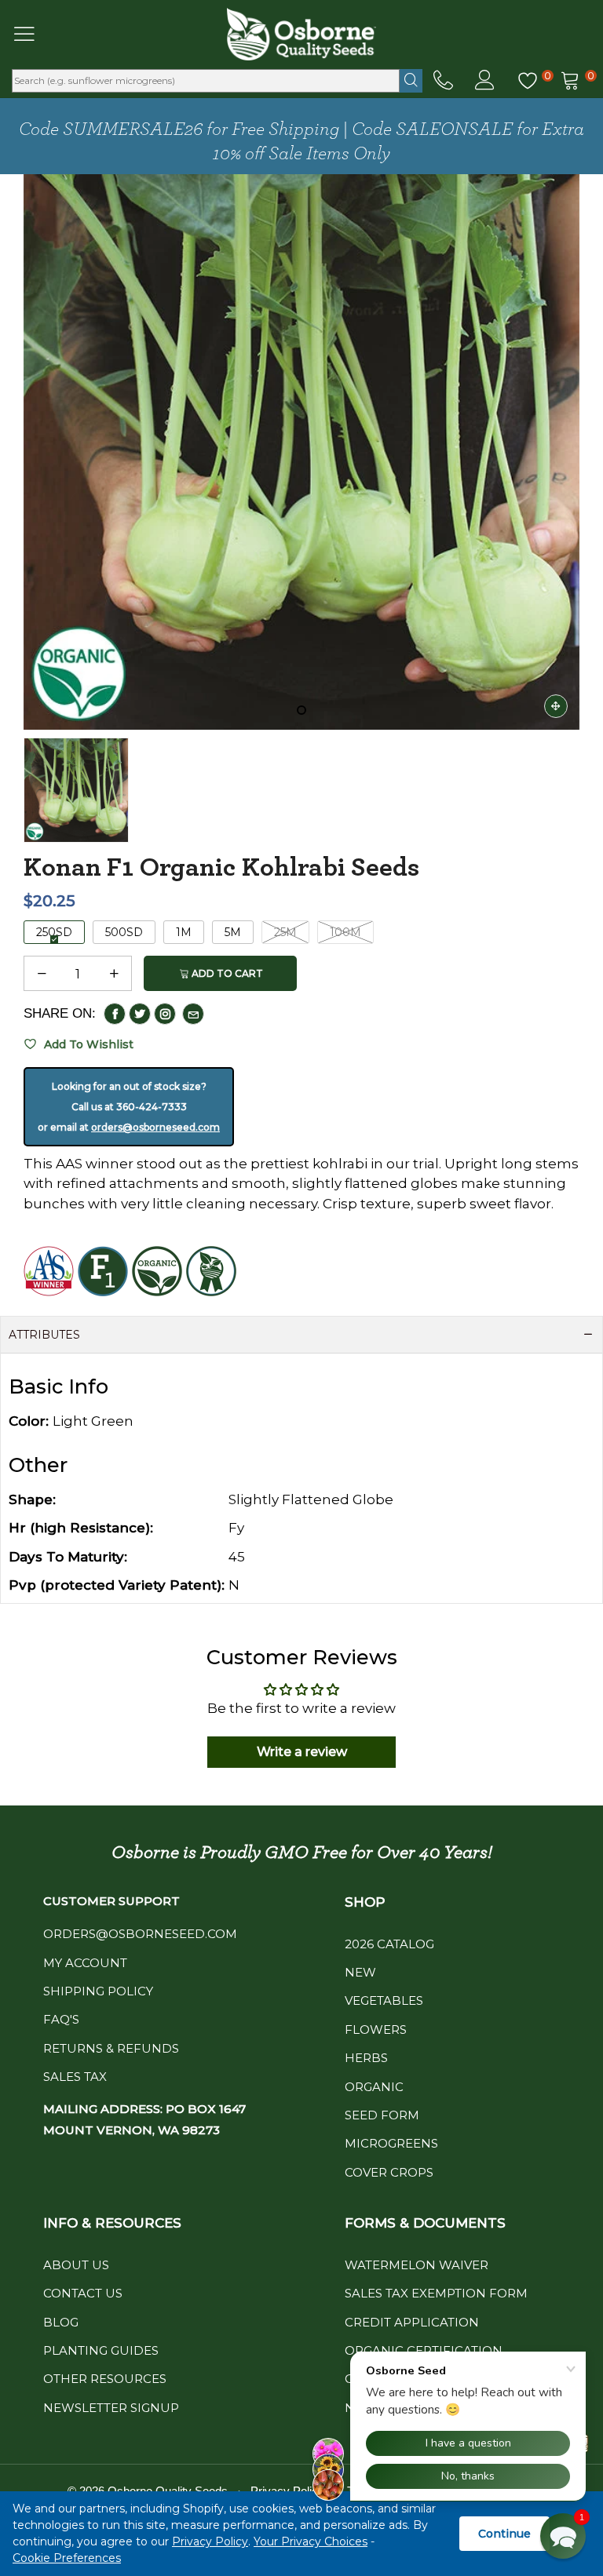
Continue (504, 2534)
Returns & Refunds (111, 2048)
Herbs (366, 2058)
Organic (374, 2087)
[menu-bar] (34, 34)
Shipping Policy (98, 1991)
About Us (76, 2265)
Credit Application (412, 2322)
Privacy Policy (210, 2541)
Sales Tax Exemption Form (436, 2293)
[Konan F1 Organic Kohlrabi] (301, 452)
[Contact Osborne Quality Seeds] (443, 81)
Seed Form (382, 2115)
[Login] (485, 81)
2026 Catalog (389, 1944)
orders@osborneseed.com (155, 1127)
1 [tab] (301, 710)
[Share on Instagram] (165, 1014)
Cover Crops (389, 2172)
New (360, 1972)
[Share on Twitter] (140, 1014)
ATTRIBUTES (44, 1335)
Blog (61, 2322)
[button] (42, 974)
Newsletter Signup (111, 2408)
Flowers (376, 2029)
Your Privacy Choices (311, 2541)
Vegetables (384, 2000)
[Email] (193, 1014)
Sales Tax (75, 2077)
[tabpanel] (301, 452)
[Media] (556, 706)
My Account (85, 1963)
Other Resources (105, 2379)
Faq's (61, 2019)
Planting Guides (101, 2350)
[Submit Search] (411, 81)
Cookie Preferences (67, 2558)
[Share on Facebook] (115, 1014)
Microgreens (391, 2143)
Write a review (302, 1752)
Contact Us (83, 2293)
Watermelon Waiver (417, 2265)
